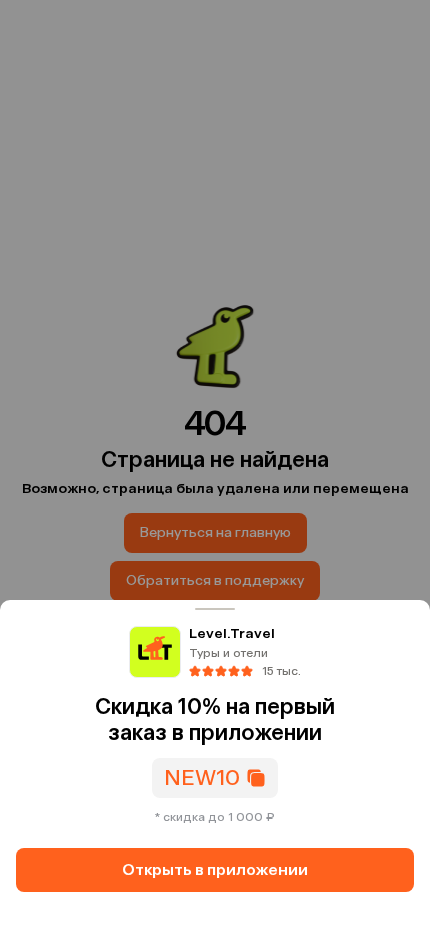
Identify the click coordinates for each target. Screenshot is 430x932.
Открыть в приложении (215, 869)
